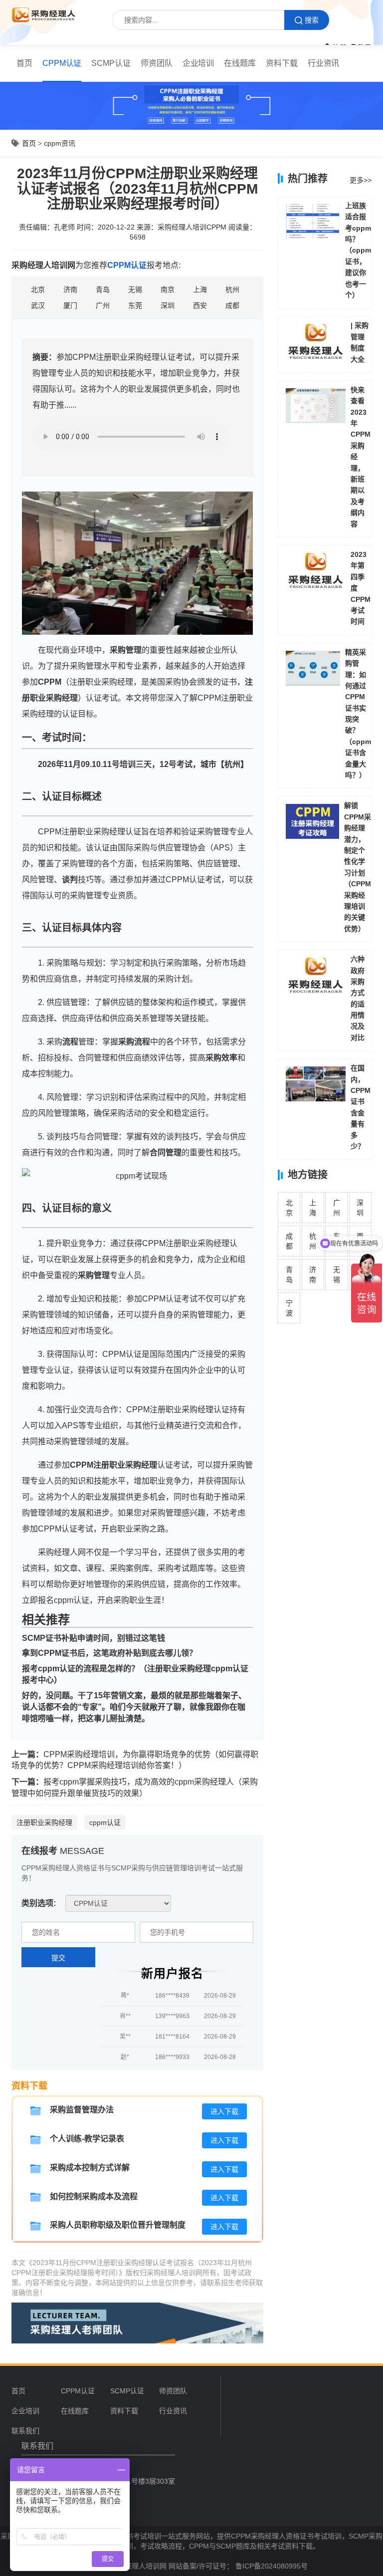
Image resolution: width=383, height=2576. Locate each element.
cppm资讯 (60, 143)
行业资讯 (324, 63)
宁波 (289, 1308)
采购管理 (126, 650)
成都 (289, 1241)
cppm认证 (105, 1822)
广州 (337, 1208)
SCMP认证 (111, 63)
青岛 (289, 1275)
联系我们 (25, 2431)
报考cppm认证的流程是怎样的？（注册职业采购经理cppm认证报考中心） (135, 1674)
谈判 (70, 880)
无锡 (337, 1275)
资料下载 (282, 63)
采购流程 (134, 1042)
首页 (24, 63)
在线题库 (240, 63)
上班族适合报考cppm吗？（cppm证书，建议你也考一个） (358, 250)
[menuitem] (24, 63)
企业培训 (198, 63)
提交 (58, 1958)
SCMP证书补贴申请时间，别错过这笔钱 (94, 1638)
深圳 (360, 1208)
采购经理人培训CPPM (192, 227)
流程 (70, 1042)
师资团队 (157, 63)
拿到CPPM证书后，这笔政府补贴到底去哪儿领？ (109, 1653)
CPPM (50, 682)
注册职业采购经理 (44, 1822)
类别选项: (39, 1903)
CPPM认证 (62, 63)
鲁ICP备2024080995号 (271, 2566)
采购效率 (221, 1058)
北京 (289, 1208)
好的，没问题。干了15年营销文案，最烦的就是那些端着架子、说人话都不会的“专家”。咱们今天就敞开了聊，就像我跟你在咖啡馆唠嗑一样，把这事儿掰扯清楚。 (134, 1707)
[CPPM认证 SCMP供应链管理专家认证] (118, 1903)
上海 (313, 1208)
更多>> (361, 180)
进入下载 (224, 2111)
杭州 (313, 1241)
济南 (313, 1275)
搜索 (312, 20)
